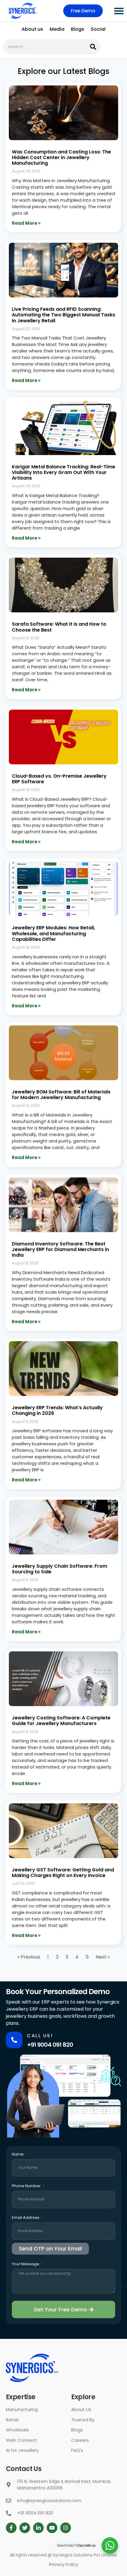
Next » (103, 1957)
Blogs (78, 29)
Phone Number (27, 2186)
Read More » (26, 223)
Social (98, 29)
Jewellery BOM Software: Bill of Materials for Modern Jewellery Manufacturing (61, 1095)
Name (18, 2155)
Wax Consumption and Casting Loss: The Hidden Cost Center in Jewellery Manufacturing (61, 157)
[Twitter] (25, 2528)
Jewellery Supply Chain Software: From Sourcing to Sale (60, 1569)
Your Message (26, 2264)
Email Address (26, 2218)
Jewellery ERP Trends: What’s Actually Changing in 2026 (57, 1410)
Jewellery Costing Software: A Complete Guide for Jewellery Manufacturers (61, 1721)
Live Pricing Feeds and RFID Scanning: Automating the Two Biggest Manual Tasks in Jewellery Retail (63, 315)
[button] (119, 11)
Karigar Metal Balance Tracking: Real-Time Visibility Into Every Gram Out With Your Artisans (63, 472)
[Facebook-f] (11, 2528)
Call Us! (40, 2036)
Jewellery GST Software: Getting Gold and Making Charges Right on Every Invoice (63, 1873)
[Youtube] (52, 2528)
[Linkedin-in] (38, 2528)
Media (57, 29)
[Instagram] (66, 2528)
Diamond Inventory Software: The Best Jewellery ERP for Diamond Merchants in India (60, 1249)
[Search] (93, 47)
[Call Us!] (14, 2040)
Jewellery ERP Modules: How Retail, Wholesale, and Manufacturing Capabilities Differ (53, 933)
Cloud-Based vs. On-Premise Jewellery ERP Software (59, 779)
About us (32, 29)
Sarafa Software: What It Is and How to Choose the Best (59, 627)
